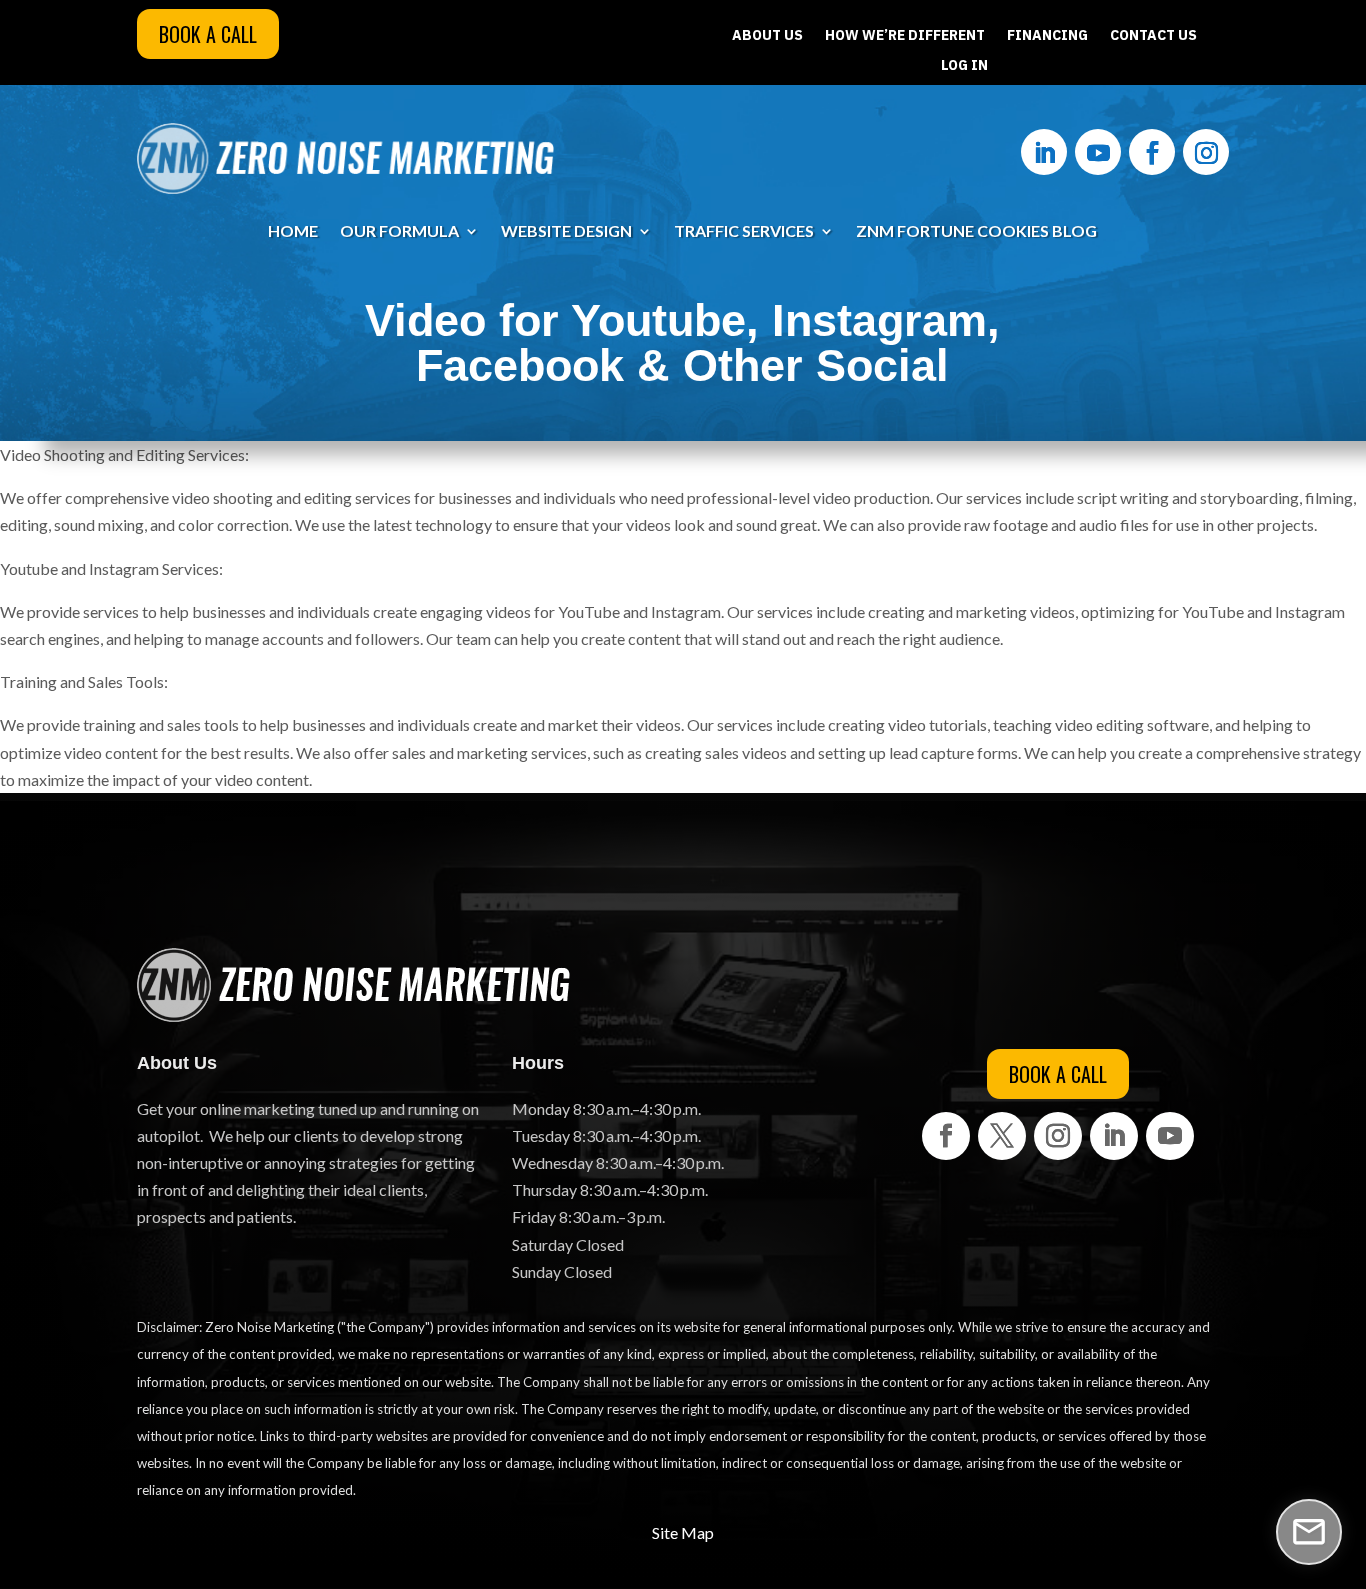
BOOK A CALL (208, 34)
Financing (1047, 36)
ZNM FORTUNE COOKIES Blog (976, 232)
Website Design (566, 232)
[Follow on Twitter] (1002, 1136)
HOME (293, 232)
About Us (767, 36)
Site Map (683, 1532)
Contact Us (1153, 36)
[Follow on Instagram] (1206, 152)
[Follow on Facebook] (1152, 152)
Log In (964, 66)
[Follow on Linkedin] (1044, 152)
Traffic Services (744, 232)
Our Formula (399, 232)
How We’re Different (905, 36)
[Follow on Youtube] (1098, 152)
